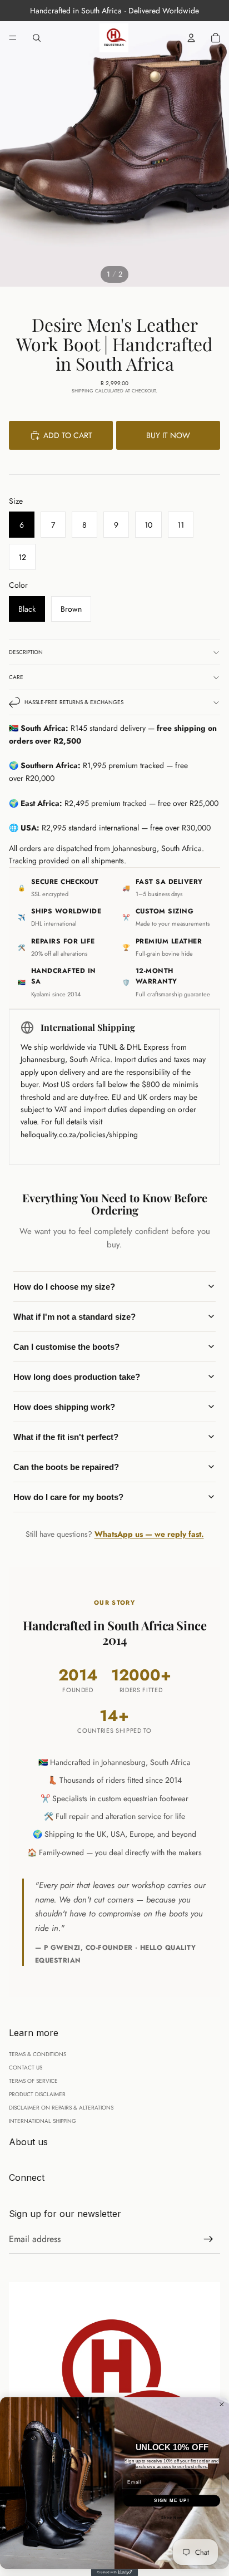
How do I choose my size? (64, 1287)
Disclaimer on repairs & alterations (61, 2108)
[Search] (37, 38)
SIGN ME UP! (172, 2501)
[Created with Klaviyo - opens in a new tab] (115, 2572)
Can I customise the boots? (66, 1347)
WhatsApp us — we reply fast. (149, 1534)
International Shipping (43, 2121)
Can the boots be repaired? (66, 1467)
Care (16, 677)
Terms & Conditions (38, 2054)
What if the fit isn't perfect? (66, 1437)
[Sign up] (208, 2239)
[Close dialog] (222, 2405)
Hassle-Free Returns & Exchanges (74, 702)
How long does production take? (77, 1377)
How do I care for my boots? (68, 1497)
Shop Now (172, 2517)
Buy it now (168, 435)
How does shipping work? (64, 1407)
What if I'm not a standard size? (74, 1317)
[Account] (191, 38)
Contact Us (26, 2068)
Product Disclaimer (37, 2094)
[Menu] (13, 38)
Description (26, 652)
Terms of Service (33, 2081)
